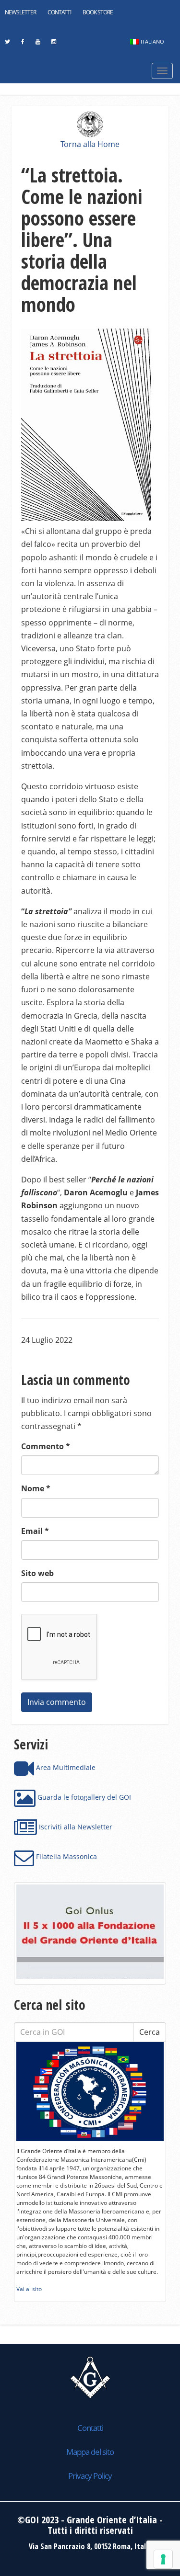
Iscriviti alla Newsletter (75, 1827)
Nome (36, 1488)
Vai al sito (29, 2289)
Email (35, 1531)
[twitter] (7, 44)
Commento (46, 1446)
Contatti (59, 12)
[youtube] (38, 44)
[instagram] (54, 44)
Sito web (37, 1573)
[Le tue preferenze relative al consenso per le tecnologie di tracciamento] (163, 2559)
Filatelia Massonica (66, 1856)
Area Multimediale (65, 1767)
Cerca (150, 2032)
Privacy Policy (90, 2476)
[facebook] (23, 44)
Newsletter (20, 12)
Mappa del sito (90, 2452)
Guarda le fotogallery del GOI (83, 1797)
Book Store (98, 12)
